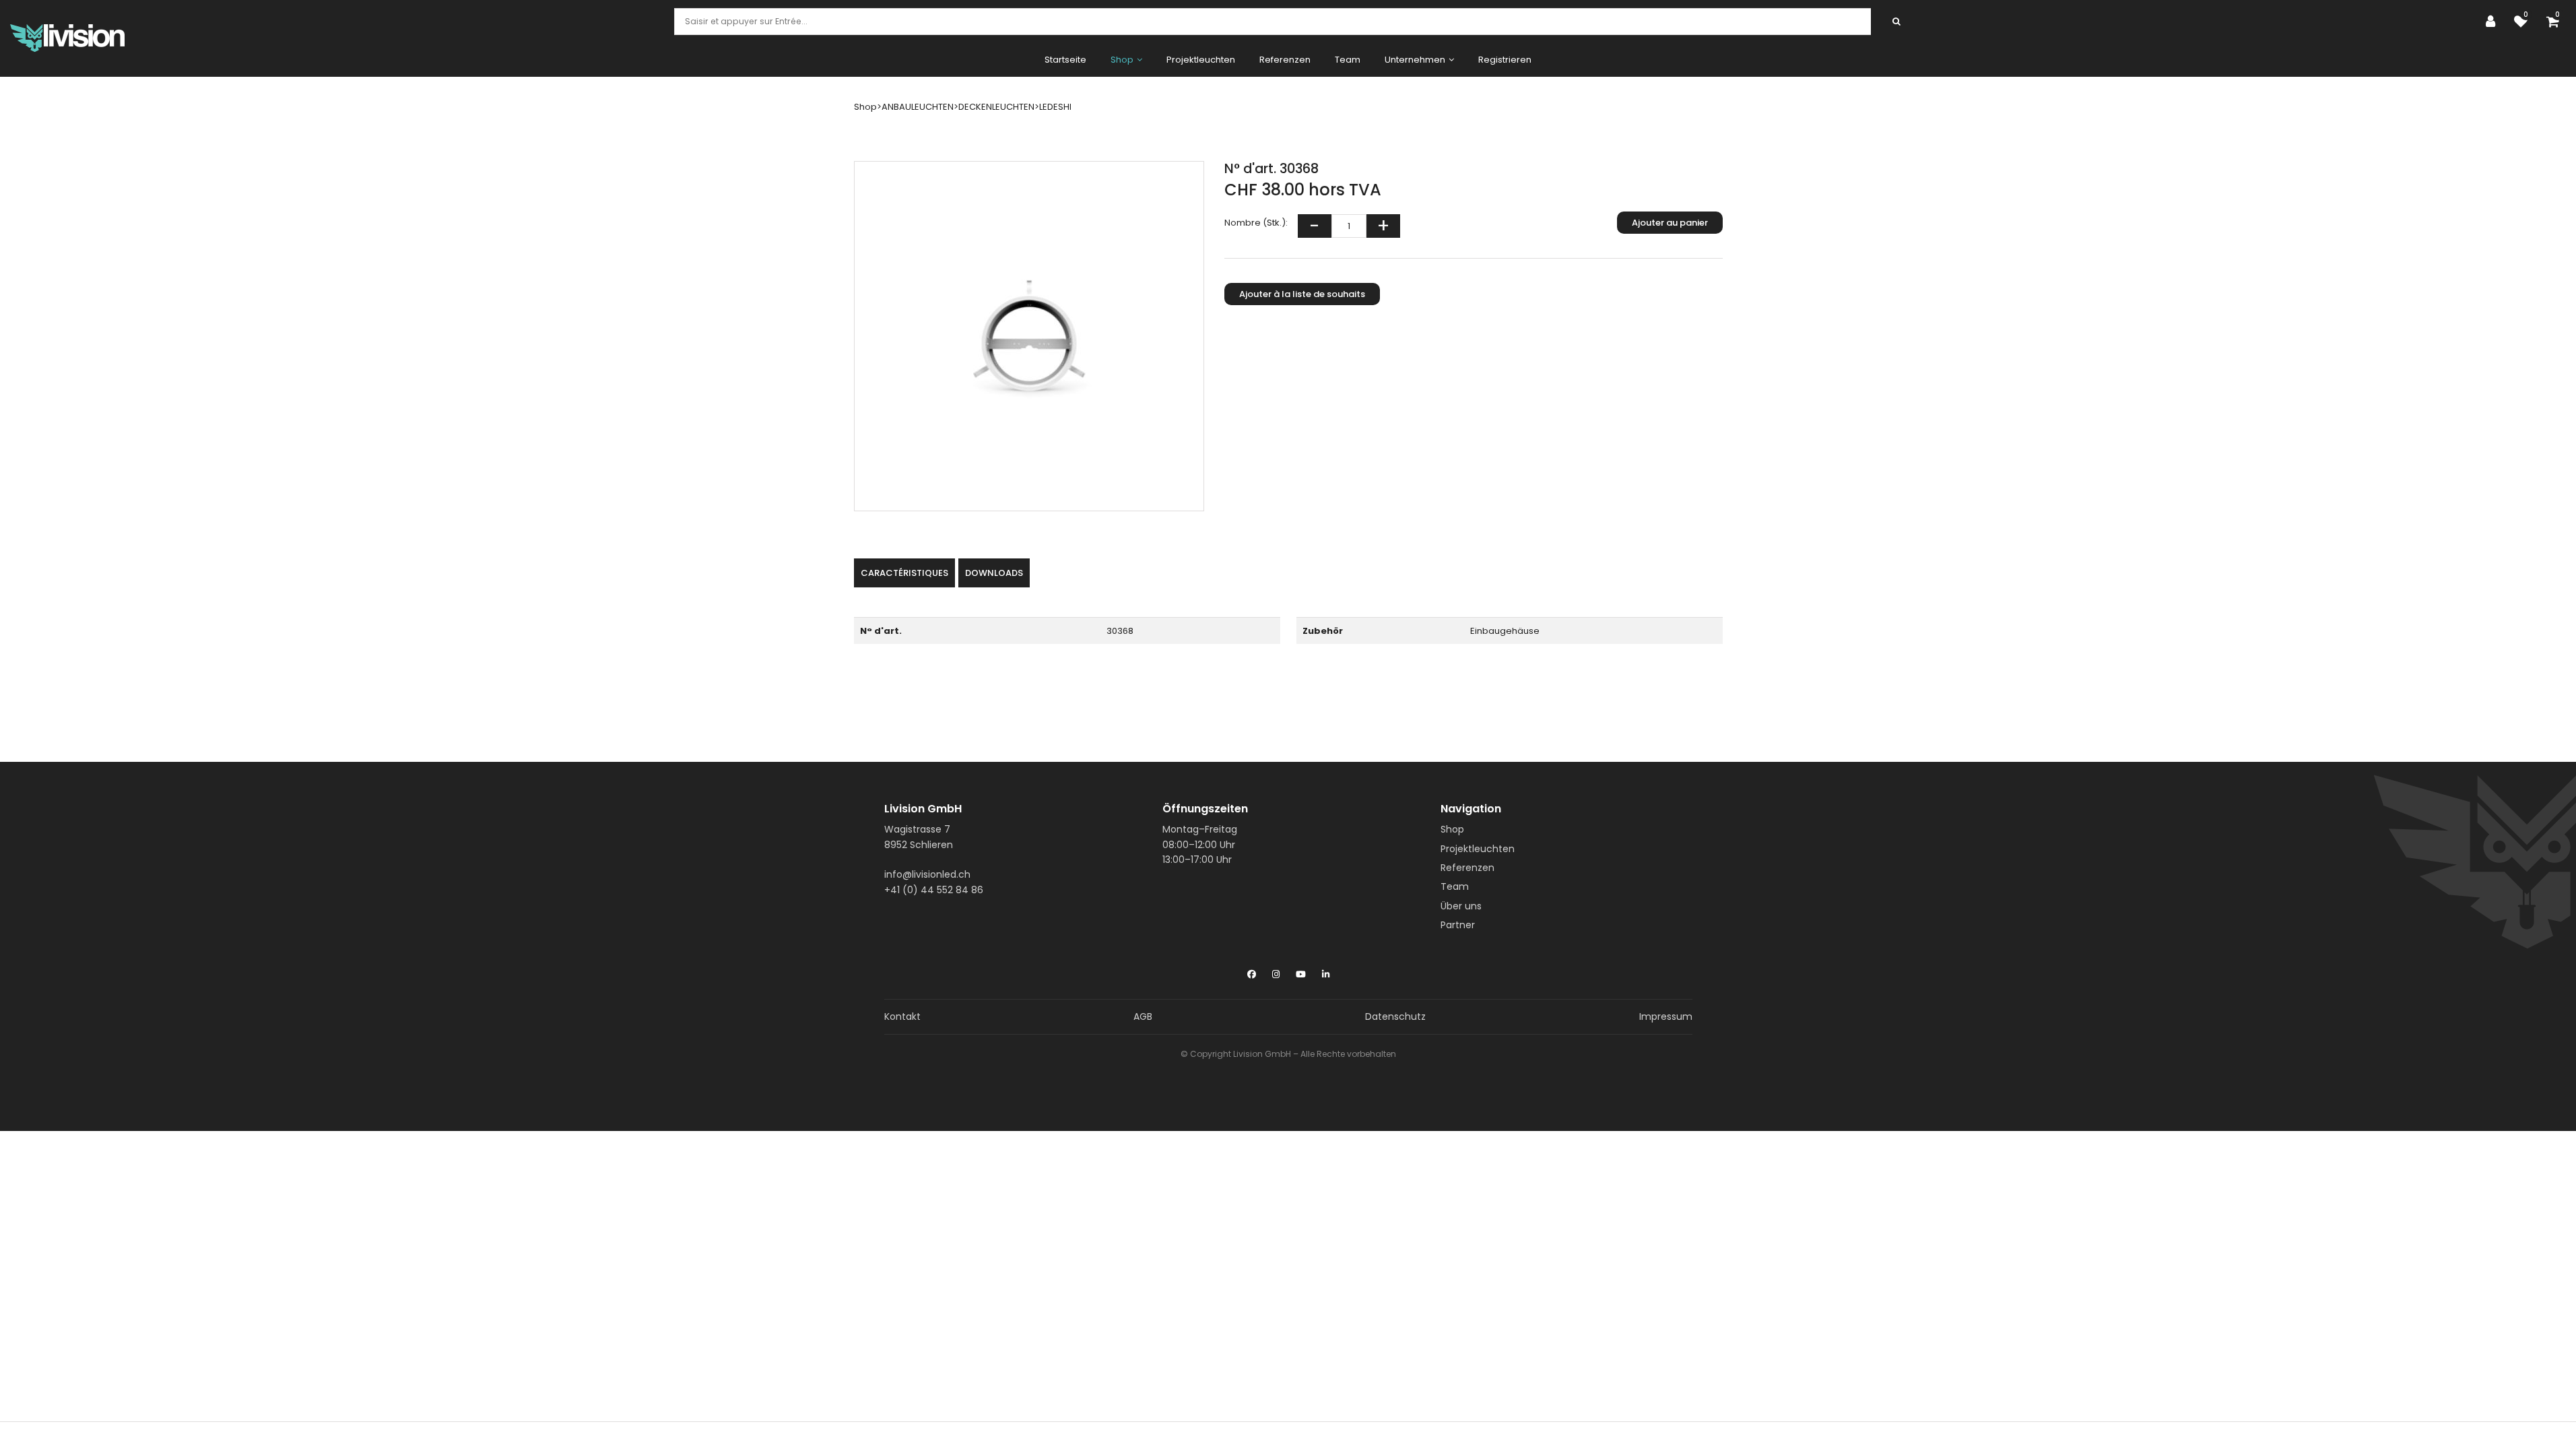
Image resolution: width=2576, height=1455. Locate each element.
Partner (1458, 925)
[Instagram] (1276, 971)
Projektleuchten (1201, 60)
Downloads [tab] (994, 573)
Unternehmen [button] (1415, 60)
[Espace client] (2494, 22)
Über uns (1461, 906)
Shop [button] (1122, 60)
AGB (1143, 1016)
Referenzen (1285, 60)
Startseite (1065, 60)
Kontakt (902, 1016)
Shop (1452, 829)
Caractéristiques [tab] (904, 573)
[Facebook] (1252, 971)
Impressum (1666, 1016)
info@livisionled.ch (927, 874)
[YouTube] (1301, 971)
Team (1348, 60)
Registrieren (1505, 60)
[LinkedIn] (1326, 971)
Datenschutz (1395, 1016)
